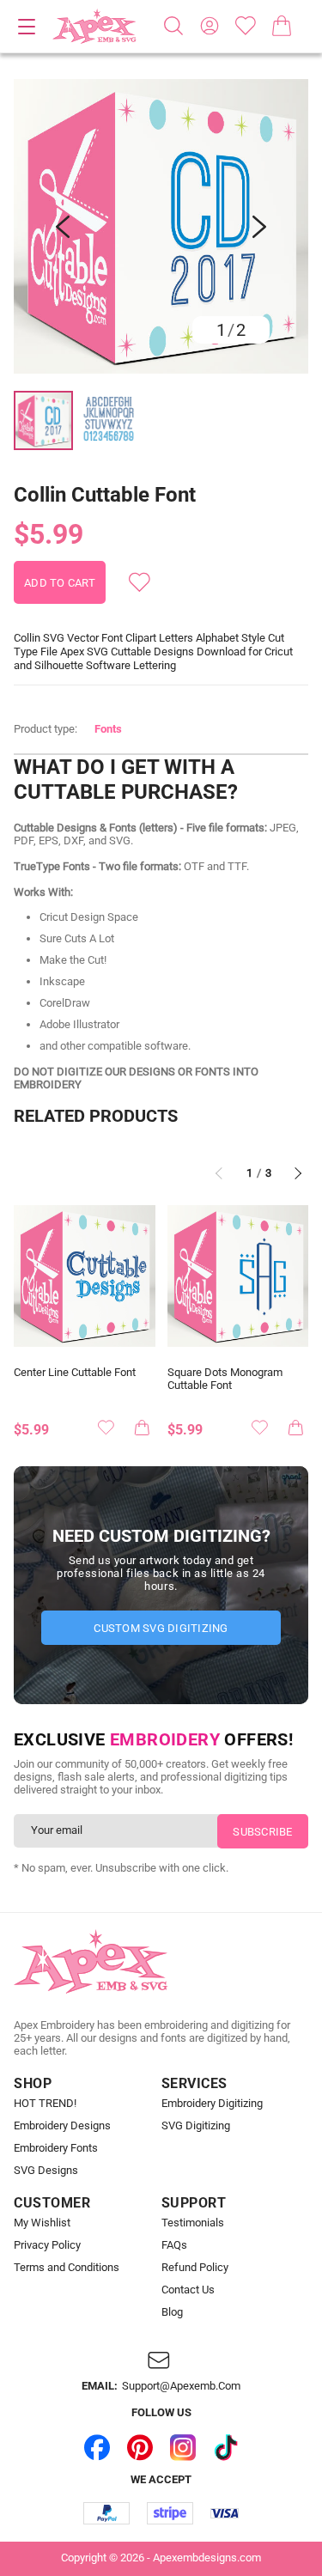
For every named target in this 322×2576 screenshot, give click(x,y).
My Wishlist (42, 2223)
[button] (161, 226)
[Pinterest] (140, 2447)
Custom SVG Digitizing (161, 1628)
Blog (172, 2312)
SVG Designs (46, 2171)
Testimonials (193, 2223)
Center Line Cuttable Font (75, 1373)
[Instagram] (183, 2447)
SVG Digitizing (196, 2126)
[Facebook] (97, 2447)
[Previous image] (63, 227)
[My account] (210, 26)
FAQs (174, 2245)
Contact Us (188, 2290)
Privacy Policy (47, 2245)
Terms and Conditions (67, 2268)
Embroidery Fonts (56, 2148)
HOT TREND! (45, 2104)
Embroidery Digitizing (212, 2104)
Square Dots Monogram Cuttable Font (225, 1379)
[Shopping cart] (282, 26)
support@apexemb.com (181, 2386)
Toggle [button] (27, 27)
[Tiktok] (226, 2447)
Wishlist (246, 26)
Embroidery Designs (62, 2126)
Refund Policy (195, 2268)
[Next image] (259, 227)
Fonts (108, 729)
